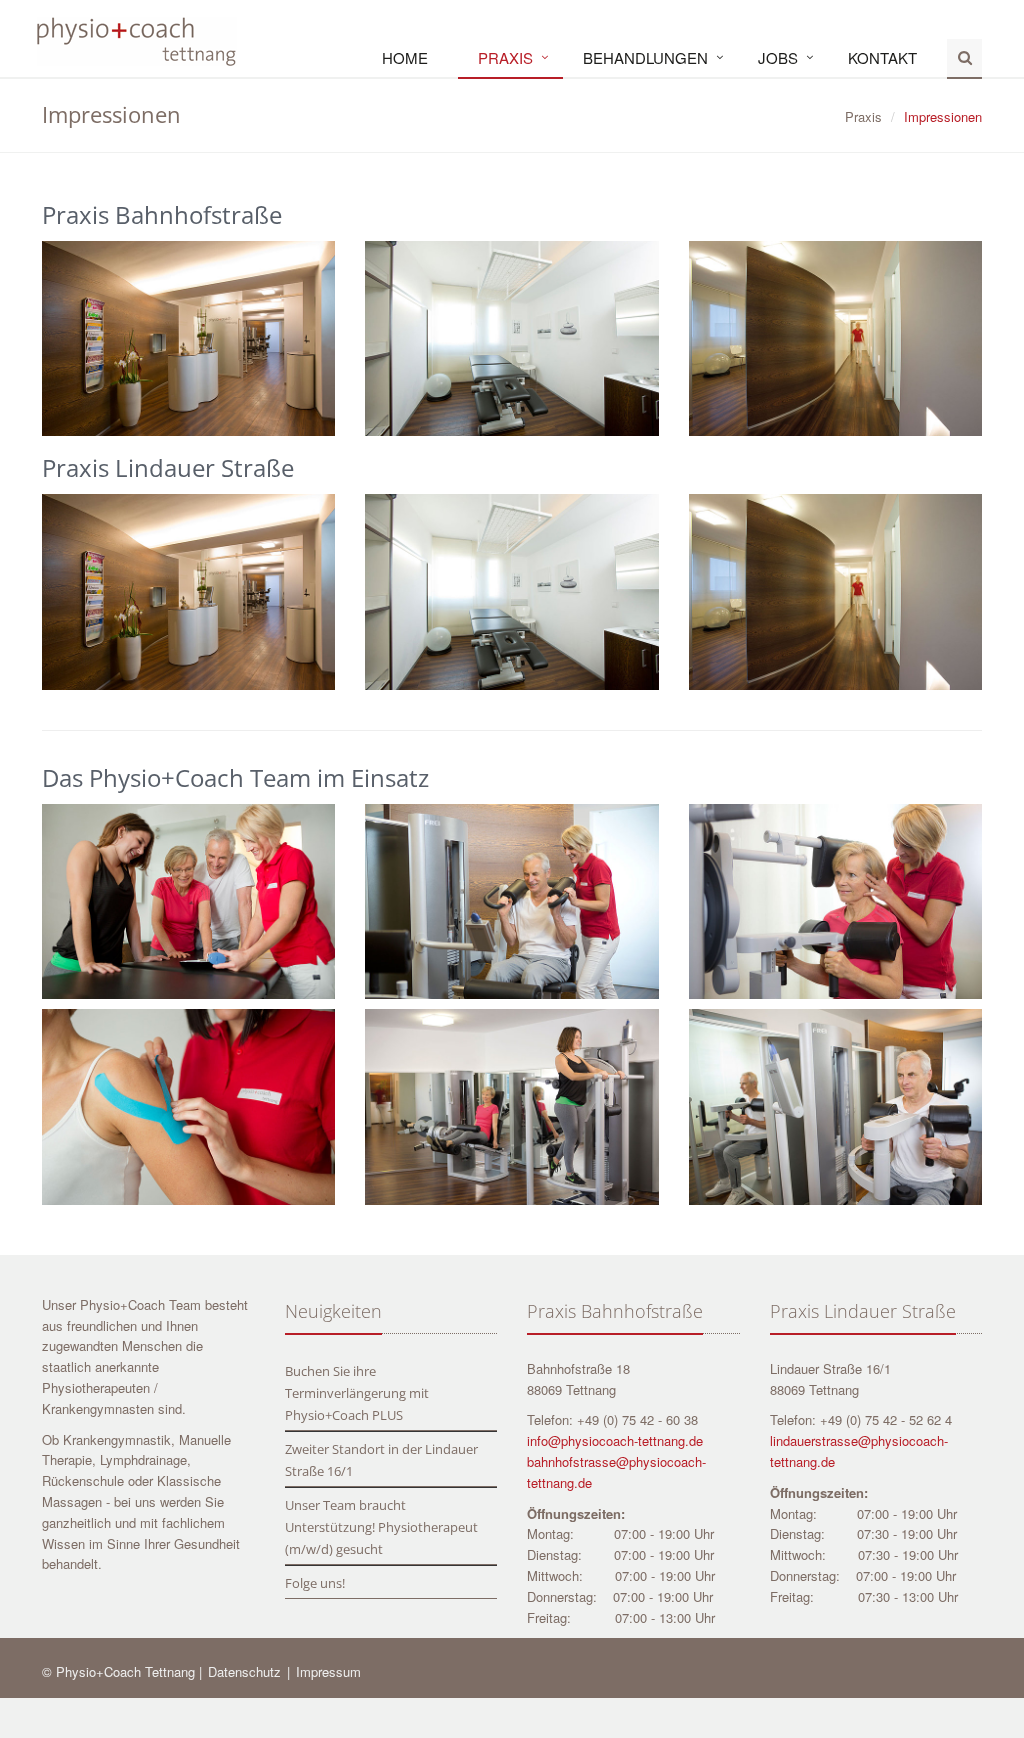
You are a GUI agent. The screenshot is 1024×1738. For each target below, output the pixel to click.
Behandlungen (645, 57)
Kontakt (882, 57)
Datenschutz (246, 1671)
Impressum (328, 1671)
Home (405, 57)
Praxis (505, 57)
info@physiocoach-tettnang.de (615, 1440)
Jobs (778, 57)
